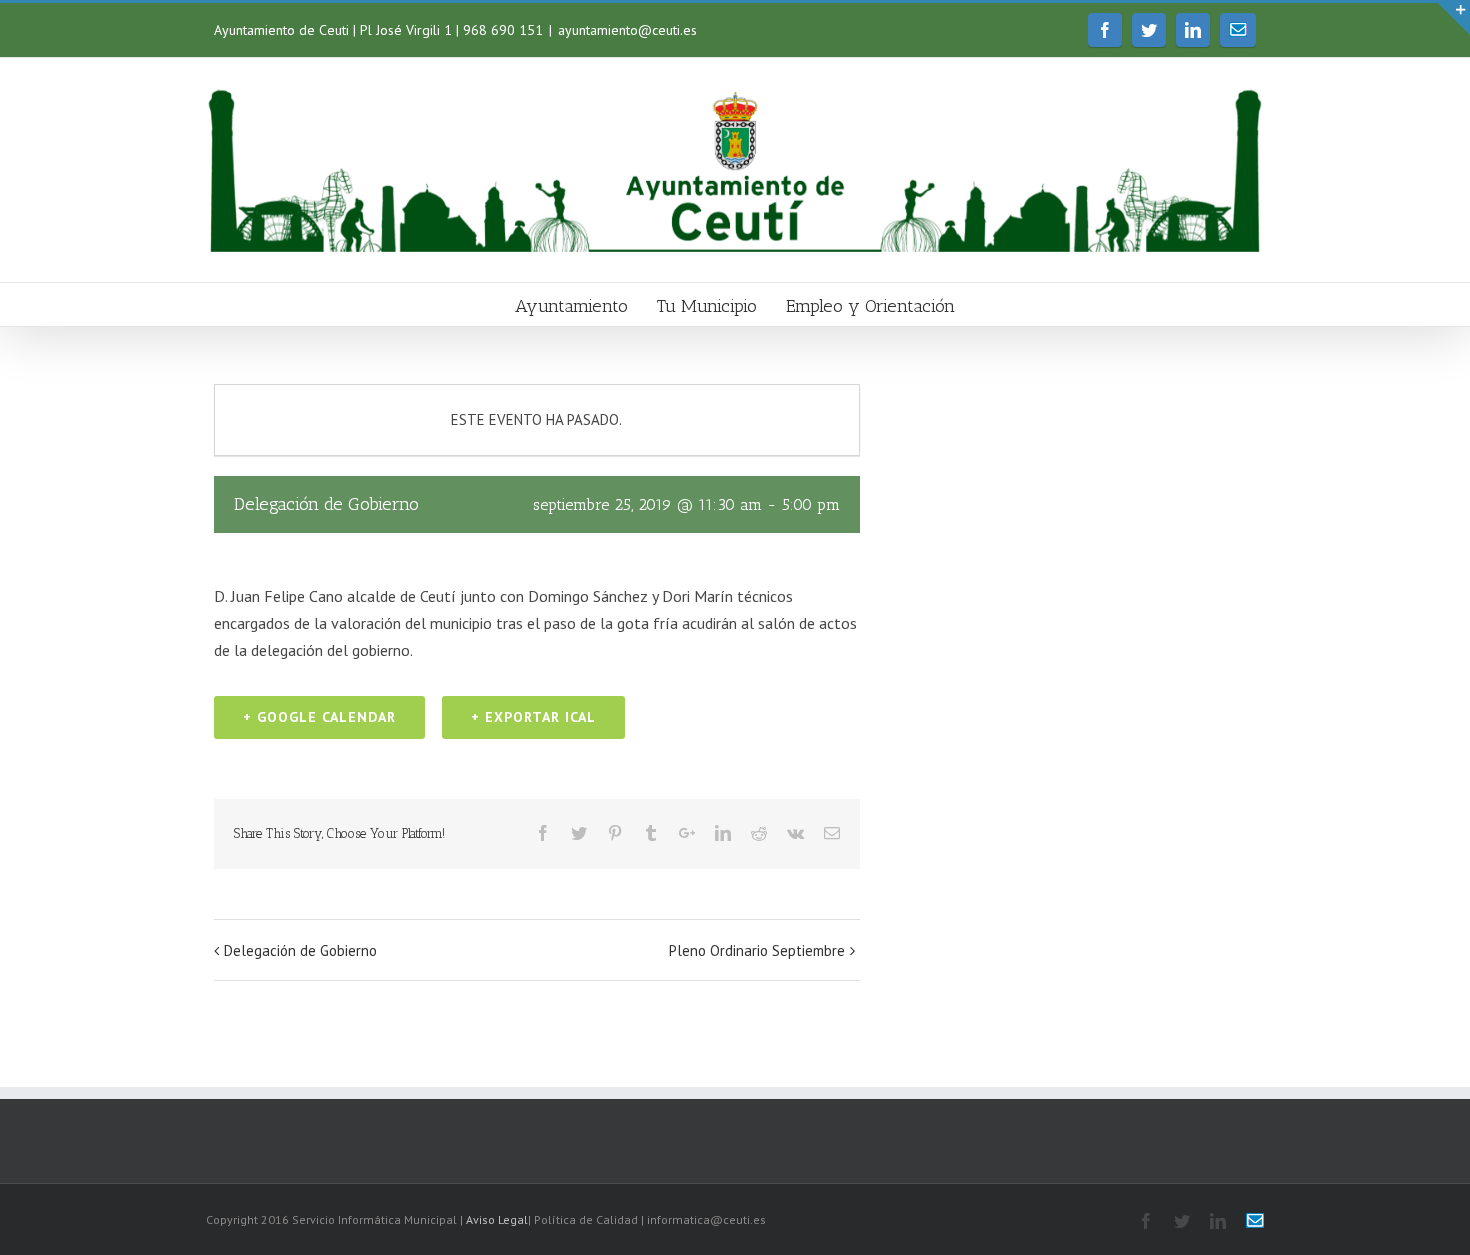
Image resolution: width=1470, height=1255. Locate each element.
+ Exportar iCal (533, 717)
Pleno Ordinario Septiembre (757, 950)
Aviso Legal (497, 1219)
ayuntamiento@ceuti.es (627, 30)
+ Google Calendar (319, 717)
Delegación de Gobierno (300, 950)
